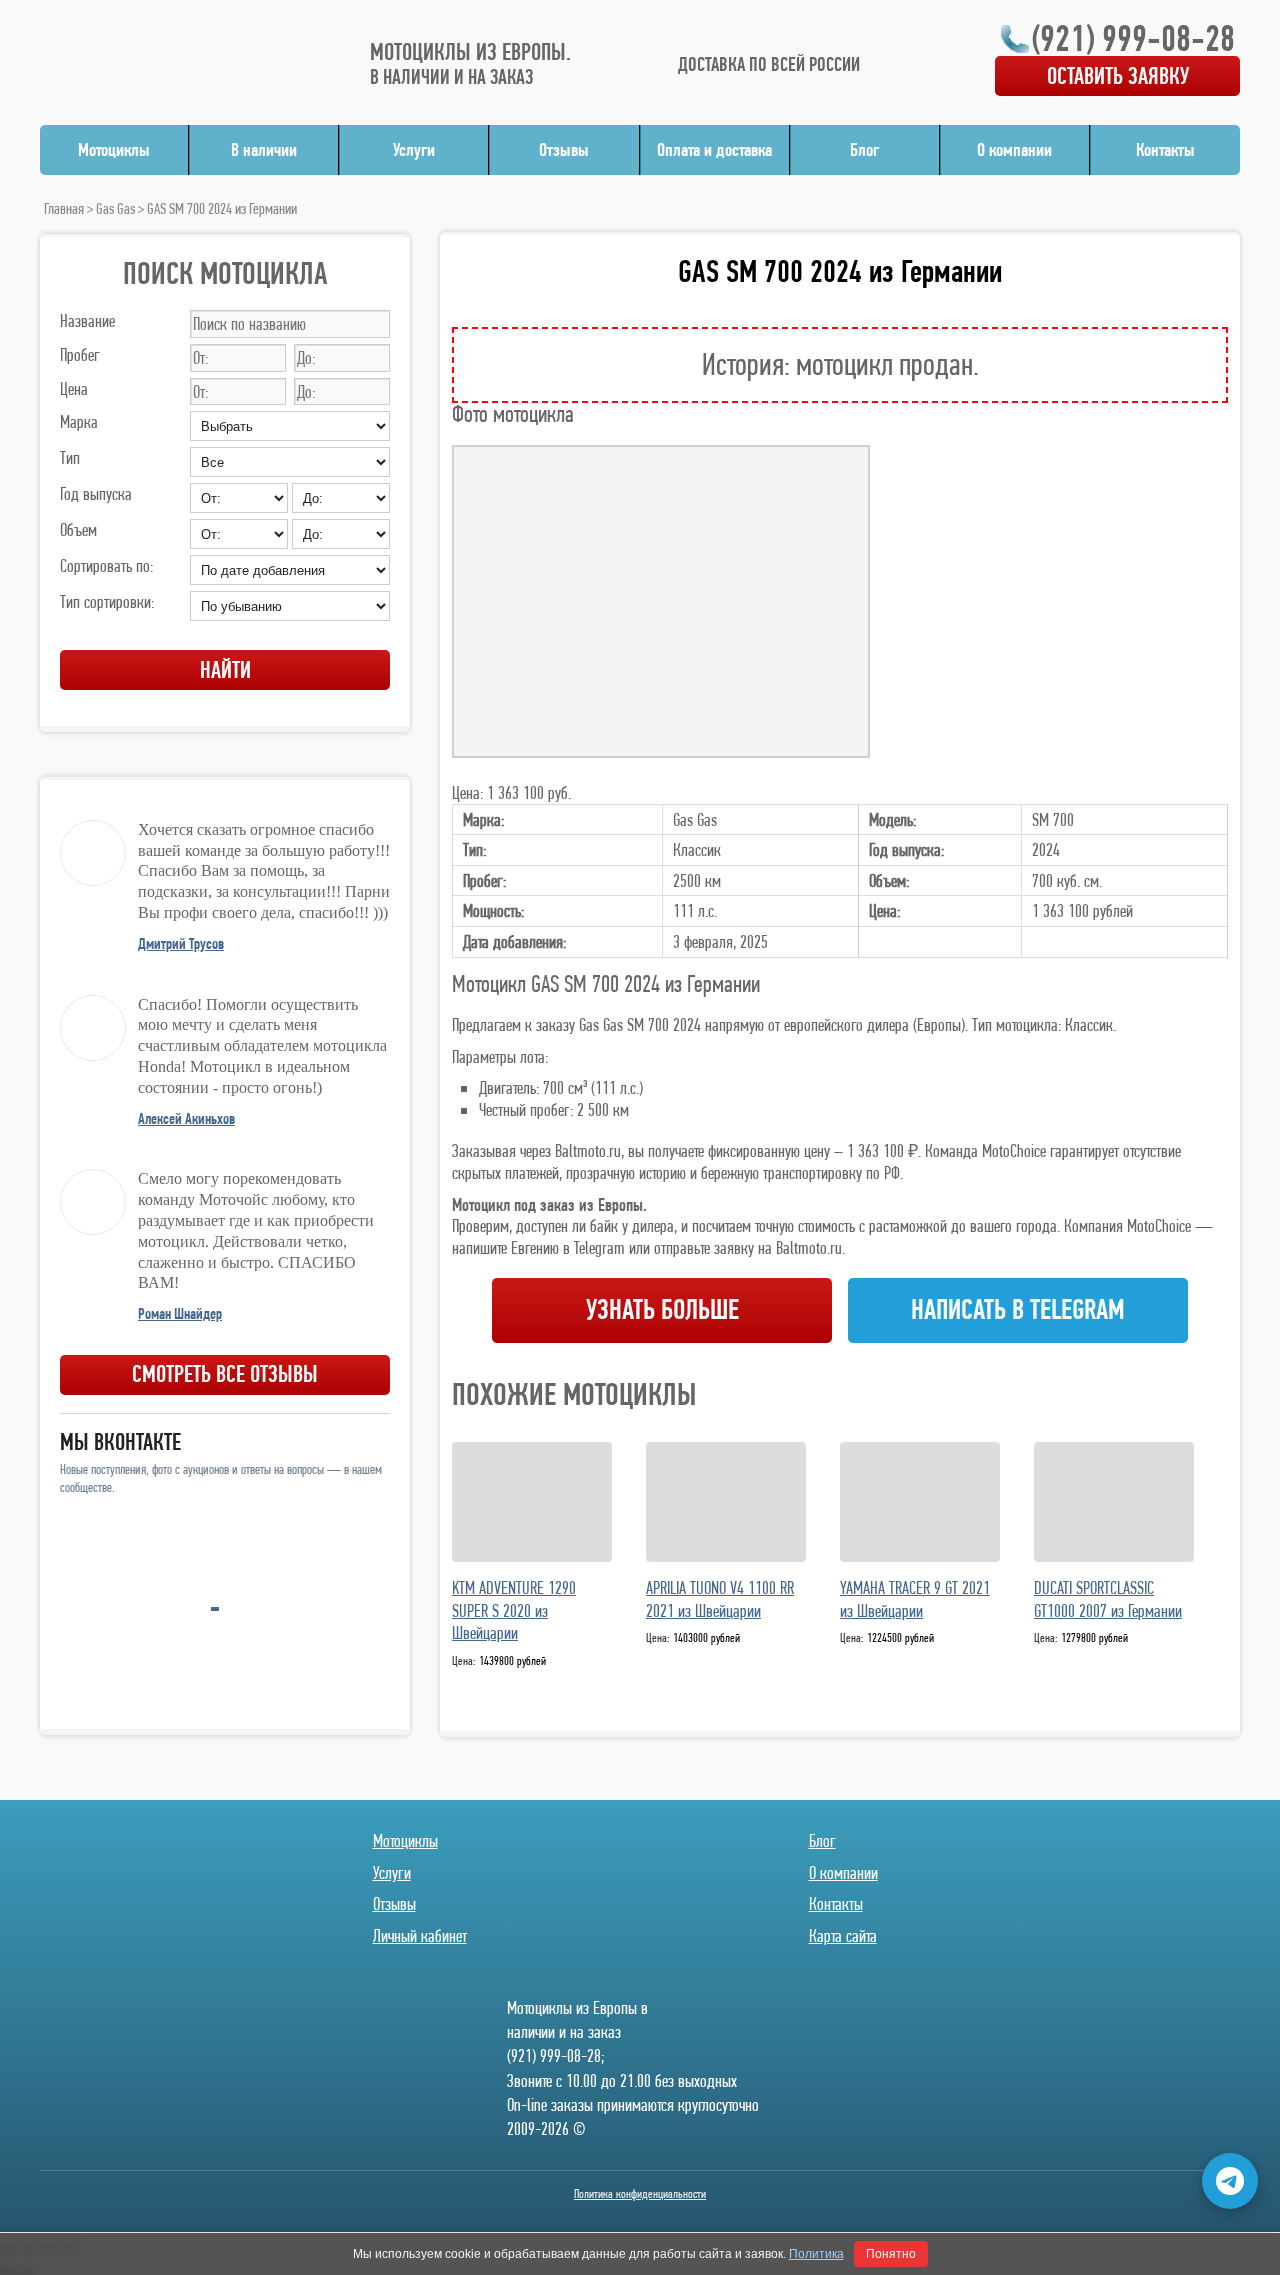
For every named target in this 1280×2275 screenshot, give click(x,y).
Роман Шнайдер (180, 1313)
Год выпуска (96, 493)
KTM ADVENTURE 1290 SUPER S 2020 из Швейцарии (514, 1610)
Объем (78, 529)
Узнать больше (662, 1309)
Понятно (891, 2254)
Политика (816, 2254)
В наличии (264, 149)
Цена (74, 388)
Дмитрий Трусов (181, 943)
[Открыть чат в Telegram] (1230, 2181)
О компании (1014, 149)
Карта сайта (843, 1935)
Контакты (1165, 149)
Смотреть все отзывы (225, 1373)
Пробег (80, 354)
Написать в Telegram (1018, 1309)
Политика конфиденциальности (640, 2193)
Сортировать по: (106, 565)
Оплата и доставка (714, 149)
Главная (64, 208)
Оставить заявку (1118, 75)
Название (87, 320)
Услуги (414, 149)
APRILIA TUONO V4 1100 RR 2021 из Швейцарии (720, 1599)
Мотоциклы (114, 149)
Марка (79, 421)
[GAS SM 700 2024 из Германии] (661, 601)
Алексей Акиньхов (186, 1118)
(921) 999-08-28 (1133, 38)
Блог (864, 149)
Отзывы (564, 149)
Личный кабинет (420, 1935)
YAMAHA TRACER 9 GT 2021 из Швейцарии (915, 1599)
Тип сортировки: (107, 601)
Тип (70, 457)
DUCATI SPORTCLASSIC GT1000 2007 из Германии (1108, 1599)
